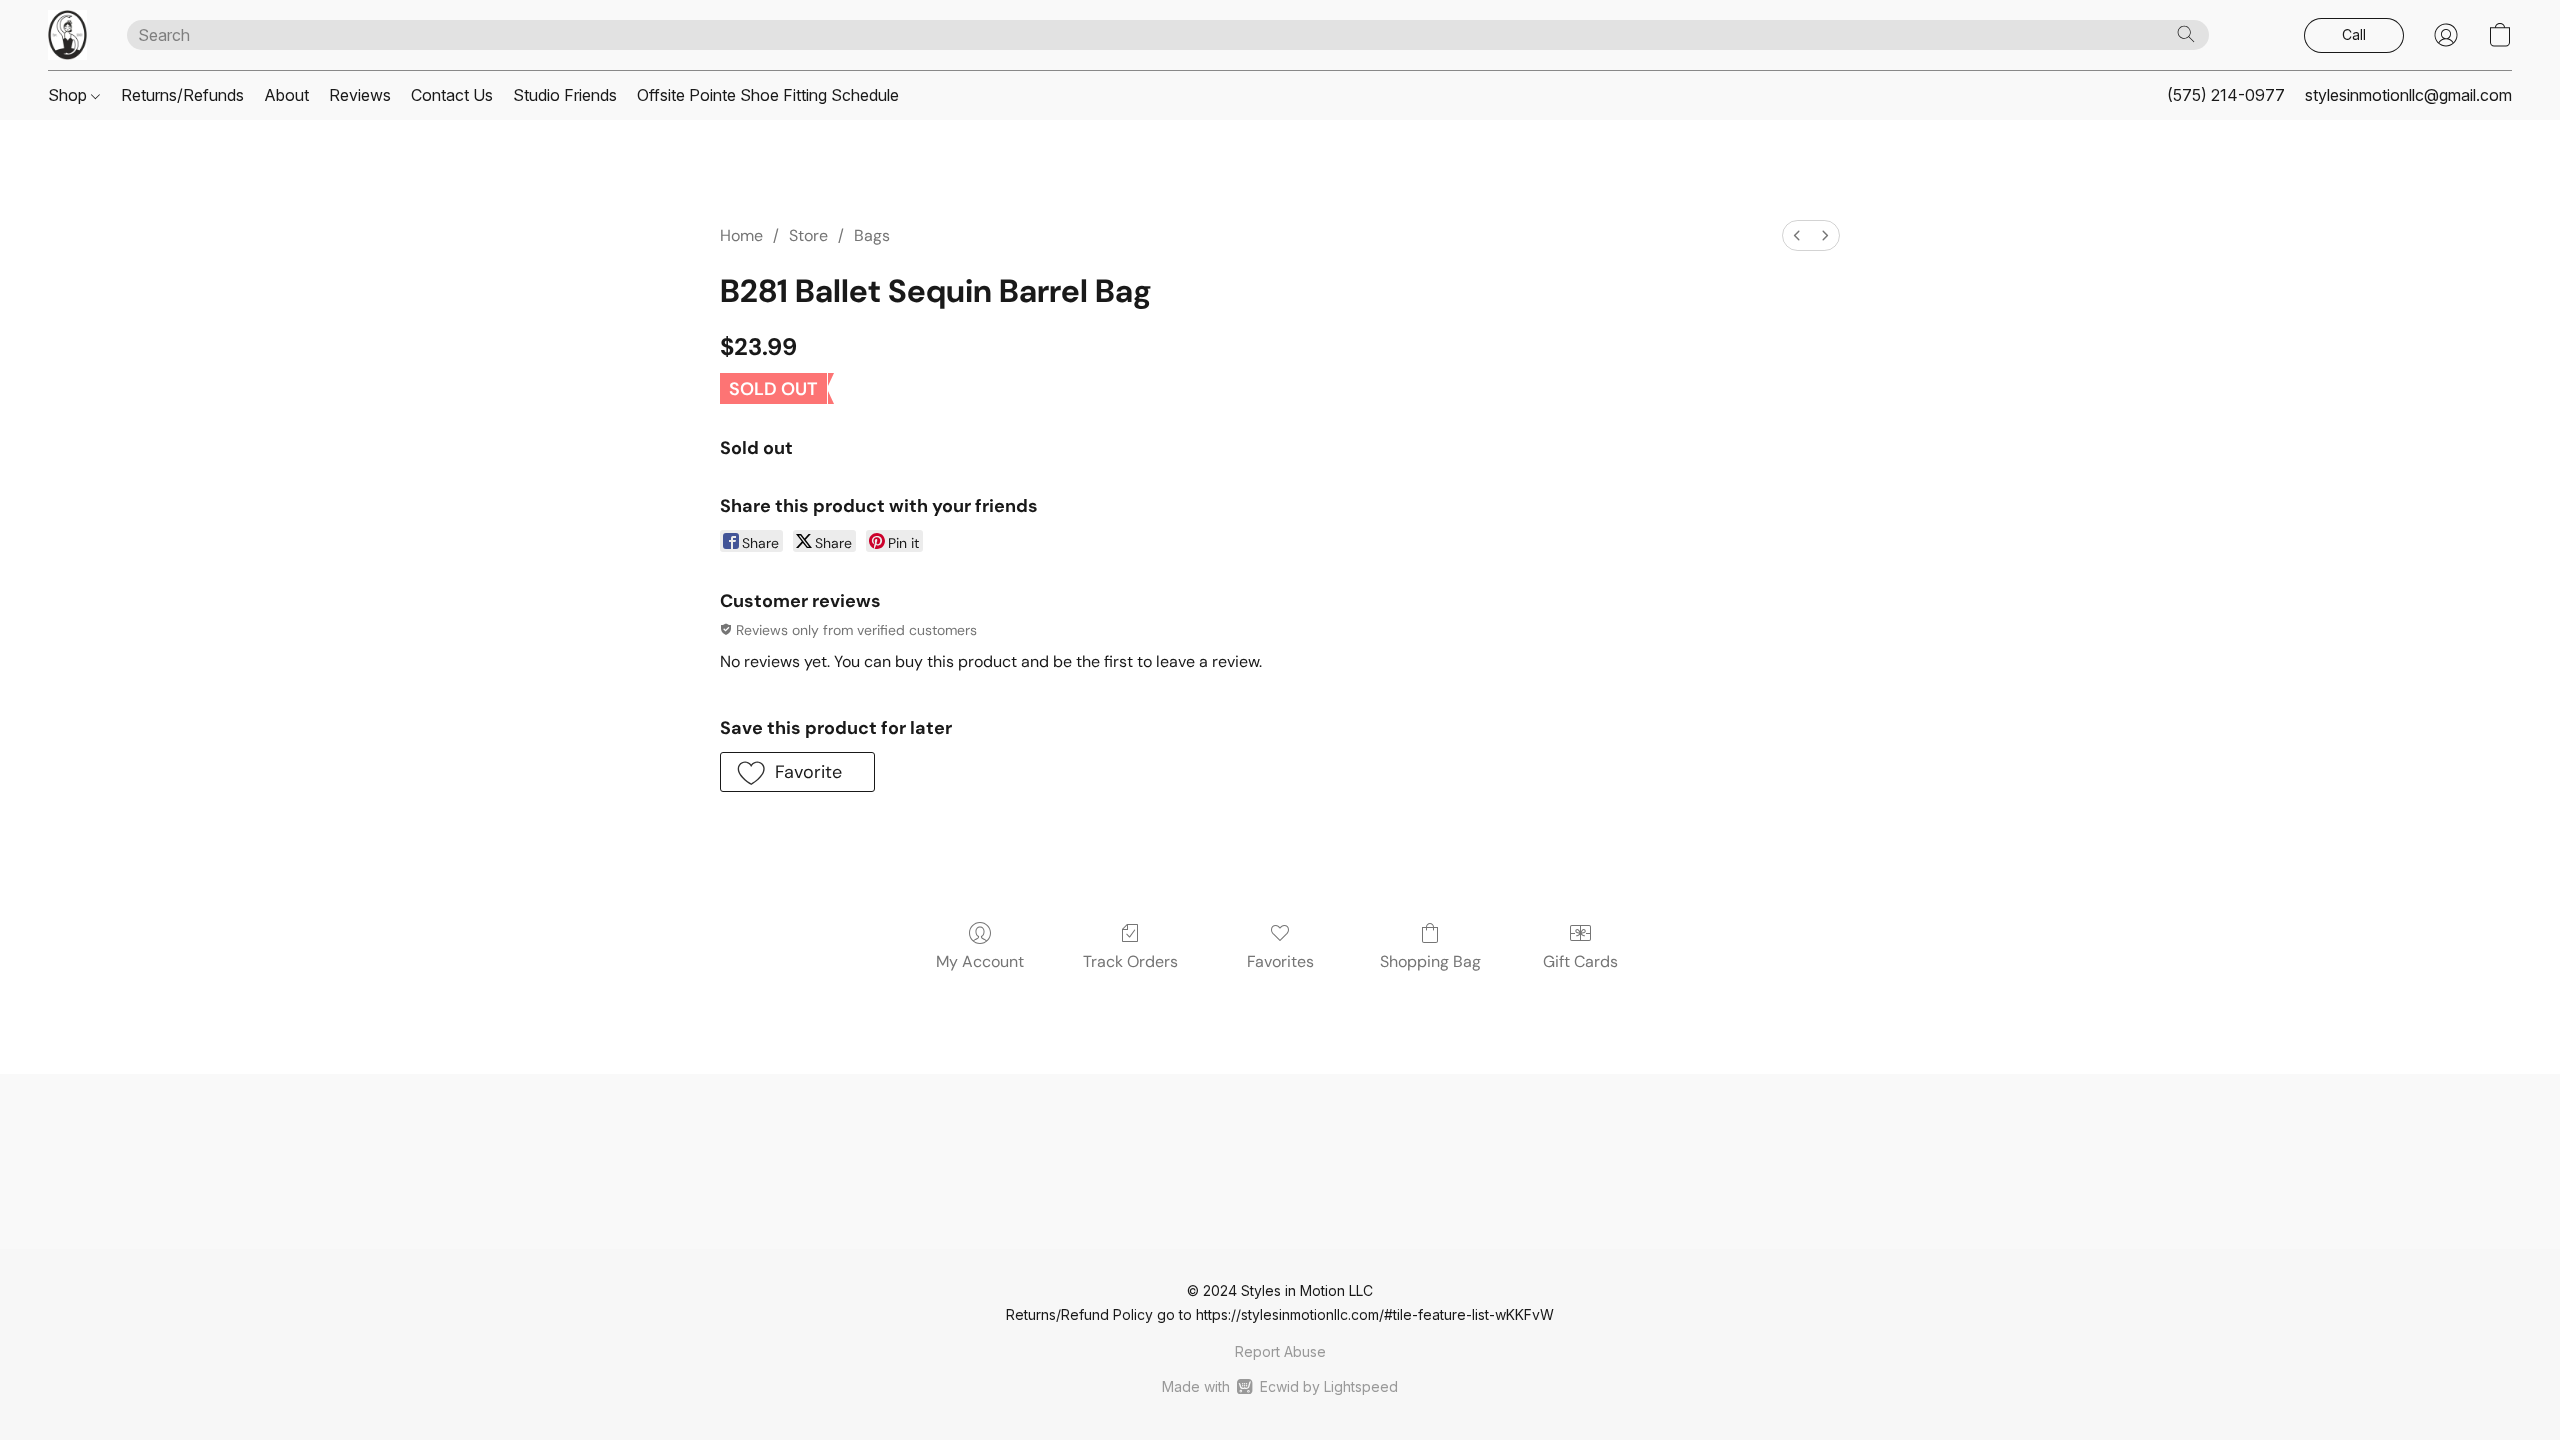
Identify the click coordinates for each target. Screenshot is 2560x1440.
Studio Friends (565, 95)
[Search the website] (2186, 34)
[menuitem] (1797, 235)
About (286, 95)
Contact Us (452, 95)
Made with (1279, 1386)
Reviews (360, 95)
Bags (872, 235)
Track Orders (1130, 961)
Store (808, 235)
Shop (69, 95)
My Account (980, 961)
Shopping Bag (1430, 961)
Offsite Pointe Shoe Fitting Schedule (768, 95)
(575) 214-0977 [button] (2226, 95)
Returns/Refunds (182, 95)
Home (741, 235)
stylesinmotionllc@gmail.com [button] (2408, 95)
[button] (67, 35)
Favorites (1280, 961)
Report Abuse (1280, 1351)
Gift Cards (1580, 961)
